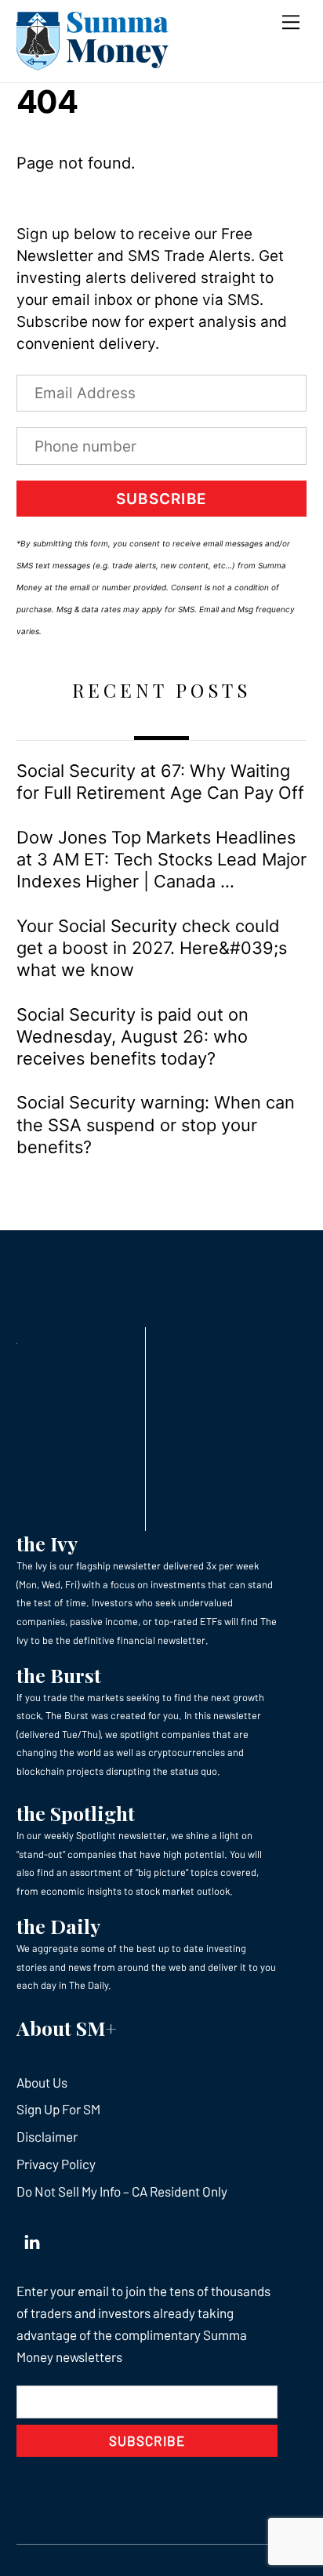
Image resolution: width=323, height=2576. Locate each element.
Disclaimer (47, 2136)
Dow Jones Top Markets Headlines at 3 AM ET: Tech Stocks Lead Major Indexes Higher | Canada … (161, 860)
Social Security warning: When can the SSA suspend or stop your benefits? (156, 1125)
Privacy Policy (56, 2164)
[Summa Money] (93, 63)
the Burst (59, 1675)
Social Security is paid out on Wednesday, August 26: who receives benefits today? (132, 1037)
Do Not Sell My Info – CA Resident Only (122, 2191)
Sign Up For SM (58, 2109)
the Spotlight (76, 1813)
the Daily (58, 1926)
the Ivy (47, 1543)
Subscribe (161, 499)
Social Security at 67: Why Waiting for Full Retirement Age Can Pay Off (160, 782)
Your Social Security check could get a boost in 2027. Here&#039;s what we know (152, 948)
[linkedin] (32, 2238)
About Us (42, 2082)
